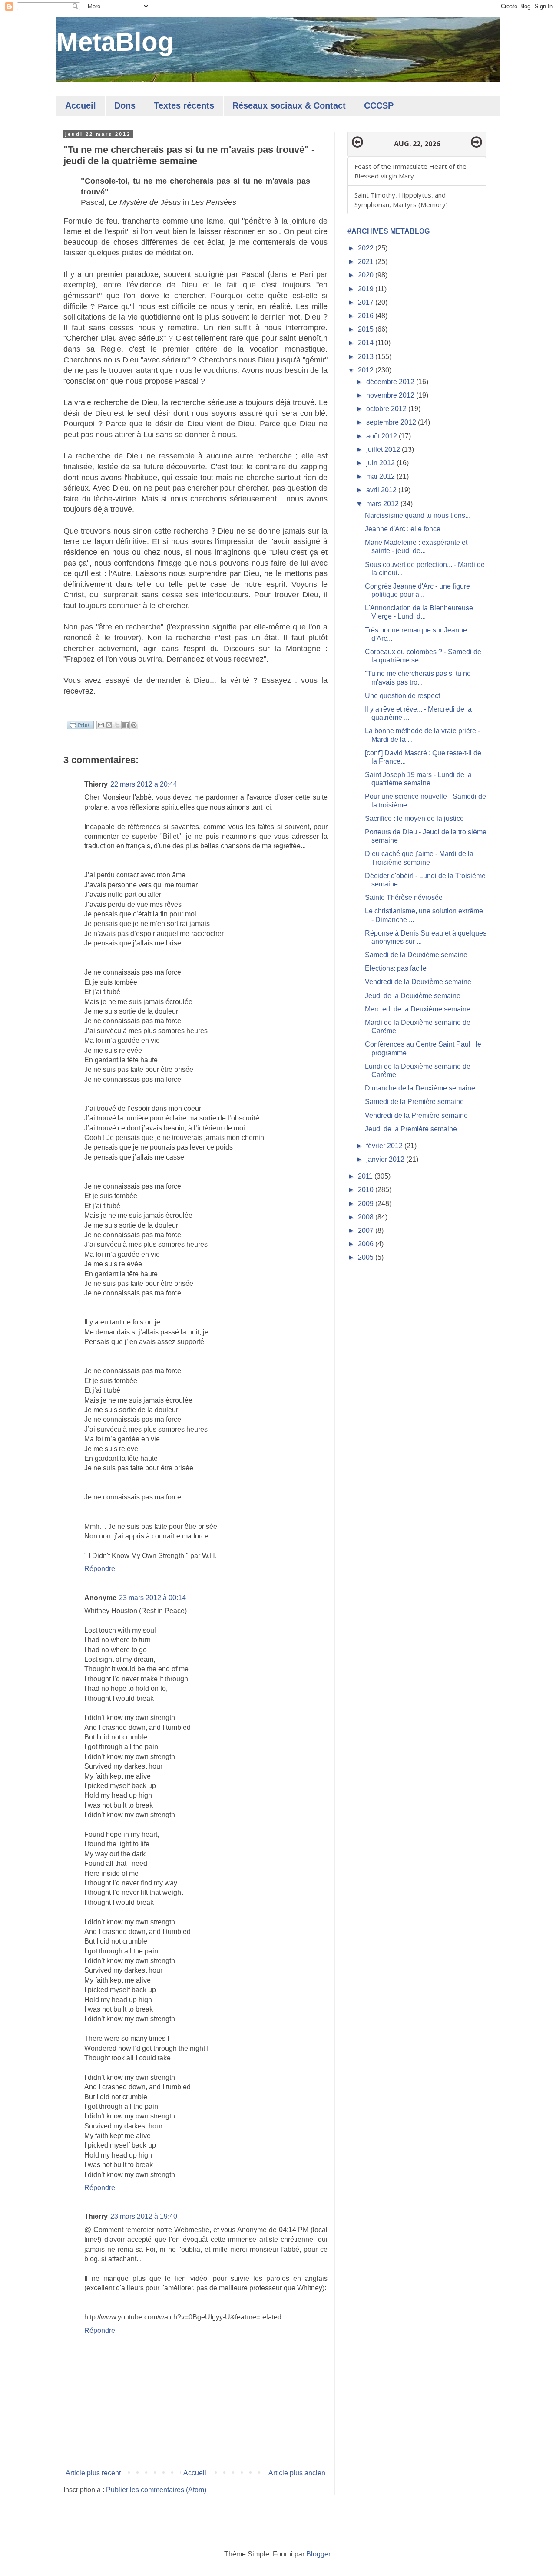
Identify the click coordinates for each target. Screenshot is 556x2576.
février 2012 (385, 1146)
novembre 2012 (391, 395)
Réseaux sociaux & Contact (289, 105)
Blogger (318, 2554)
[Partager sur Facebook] (126, 725)
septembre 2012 (392, 422)
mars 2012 (383, 504)
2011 (366, 1176)
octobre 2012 (387, 409)
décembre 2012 (391, 382)
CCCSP (379, 105)
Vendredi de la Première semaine (416, 1115)
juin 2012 (381, 463)
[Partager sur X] (117, 725)
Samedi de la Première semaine (414, 1102)
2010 (367, 1190)
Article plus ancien (297, 2473)
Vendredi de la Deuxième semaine (418, 982)
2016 (367, 316)
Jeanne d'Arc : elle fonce (403, 529)
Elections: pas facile (396, 968)
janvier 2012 (386, 1159)
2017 (367, 302)
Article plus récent (93, 2473)
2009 (367, 1204)
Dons (125, 105)
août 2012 (382, 436)
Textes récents (184, 105)
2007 (367, 1230)
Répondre (100, 1569)
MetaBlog (115, 42)
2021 (367, 262)
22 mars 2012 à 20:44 (144, 784)
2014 (367, 343)
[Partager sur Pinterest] (134, 725)
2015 (367, 329)
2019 (367, 289)
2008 (367, 1217)
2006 (367, 1244)
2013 (367, 357)
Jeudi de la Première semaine (411, 1129)
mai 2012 (381, 476)
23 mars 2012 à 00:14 (152, 1598)
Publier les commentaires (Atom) (156, 2490)
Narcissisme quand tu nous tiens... (418, 516)
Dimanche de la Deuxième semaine (420, 1088)
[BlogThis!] (109, 725)
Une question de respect (402, 696)
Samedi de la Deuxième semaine (416, 955)
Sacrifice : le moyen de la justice (414, 819)
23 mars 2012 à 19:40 (144, 2216)
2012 (367, 370)
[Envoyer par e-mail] (101, 725)
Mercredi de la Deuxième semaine (418, 1009)
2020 (367, 275)
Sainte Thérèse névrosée (404, 898)
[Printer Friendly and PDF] (80, 726)
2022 (367, 248)
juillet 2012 (384, 450)
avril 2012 (382, 490)
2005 (367, 1257)
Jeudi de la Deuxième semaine (413, 996)
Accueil (81, 105)
